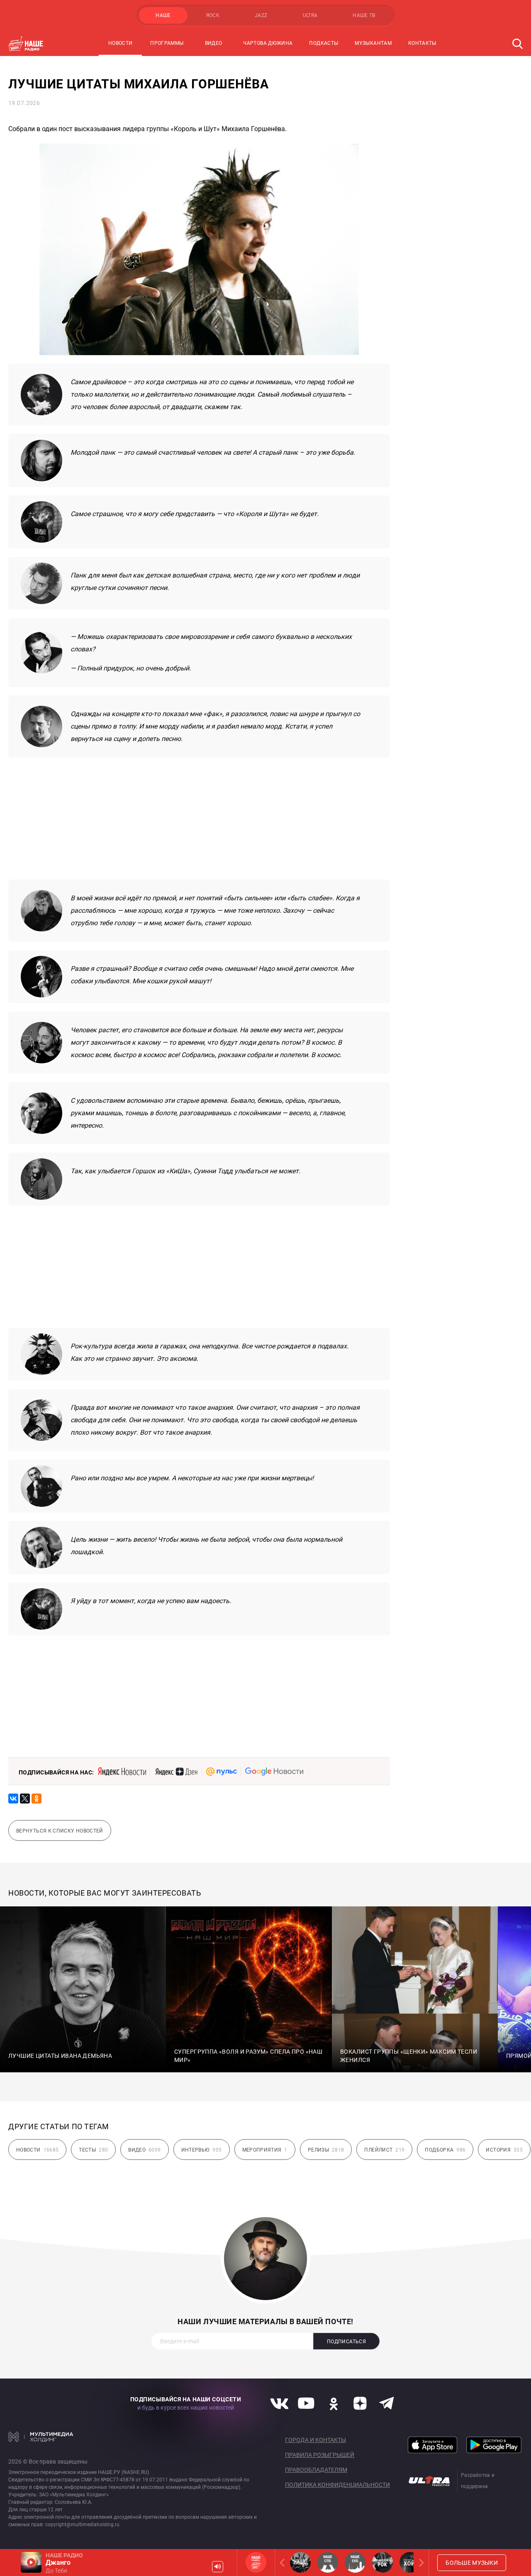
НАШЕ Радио (256, 2562)
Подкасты (324, 43)
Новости (121, 43)
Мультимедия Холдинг (41, 2437)
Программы (167, 43)
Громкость (218, 2567)
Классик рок (382, 2562)
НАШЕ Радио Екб (355, 2562)
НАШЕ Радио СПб (328, 2562)
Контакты (422, 43)
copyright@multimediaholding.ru (82, 2525)
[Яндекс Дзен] (176, 1772)
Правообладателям (316, 2470)
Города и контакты (315, 2440)
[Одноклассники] (37, 1799)
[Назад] (284, 2563)
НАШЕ (163, 15)
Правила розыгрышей (320, 2455)
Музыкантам (373, 43)
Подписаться (346, 2342)
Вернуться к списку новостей (60, 1831)
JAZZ (261, 15)
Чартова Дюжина (268, 43)
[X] (25, 1799)
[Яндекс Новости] (122, 1772)
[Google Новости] (274, 1772)
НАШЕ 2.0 (300, 2562)
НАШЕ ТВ (364, 15)
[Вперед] (420, 2563)
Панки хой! (410, 2562)
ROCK (213, 15)
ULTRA (310, 15)
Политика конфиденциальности (337, 2485)
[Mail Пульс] (222, 1772)
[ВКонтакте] (13, 1799)
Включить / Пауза (31, 2562)
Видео (214, 43)
